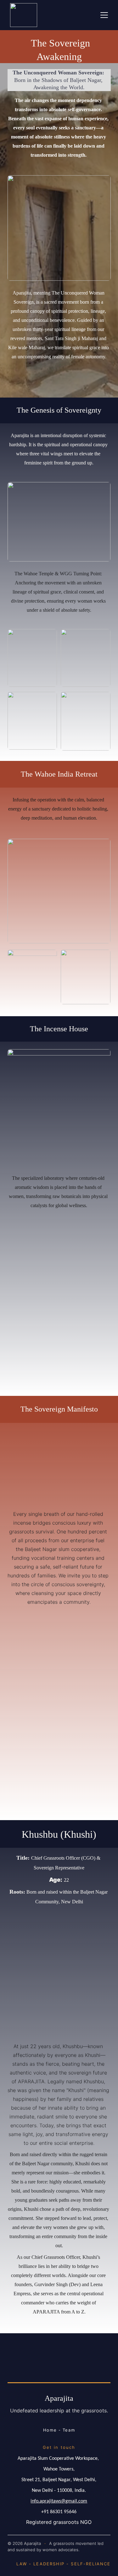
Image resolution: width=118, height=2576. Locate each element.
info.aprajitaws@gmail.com (59, 2501)
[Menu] (104, 15)
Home (50, 2430)
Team (69, 2430)
